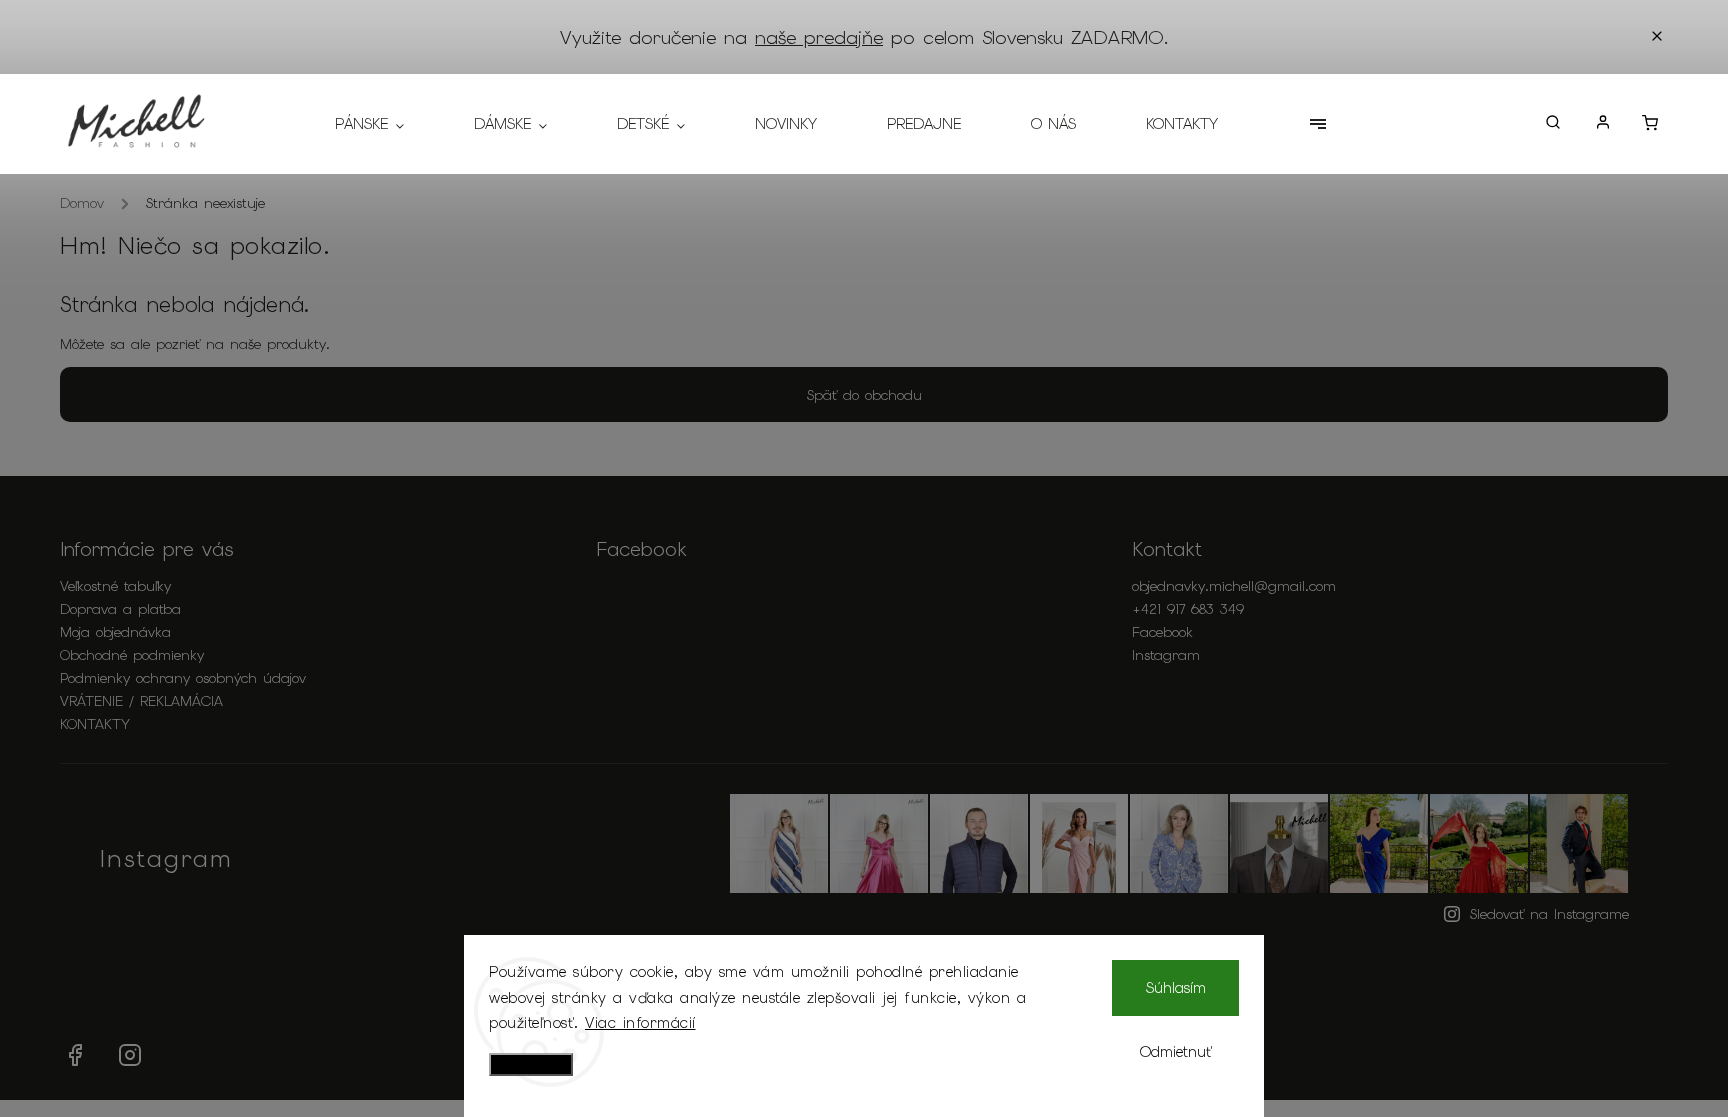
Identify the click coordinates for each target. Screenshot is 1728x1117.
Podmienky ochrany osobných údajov (183, 678)
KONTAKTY (95, 724)
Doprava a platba (120, 609)
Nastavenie (531, 1064)
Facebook (1162, 632)
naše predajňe (819, 37)
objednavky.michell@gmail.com (1234, 586)
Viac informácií (640, 1023)
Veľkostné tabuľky (115, 586)
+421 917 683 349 (1188, 609)
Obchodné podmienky (132, 655)
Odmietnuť (1176, 1052)
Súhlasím (1176, 988)
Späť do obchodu (864, 395)
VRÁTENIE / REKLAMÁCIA (141, 701)
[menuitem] (387, 124)
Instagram (1166, 655)
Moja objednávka (115, 632)
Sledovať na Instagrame (1549, 914)
